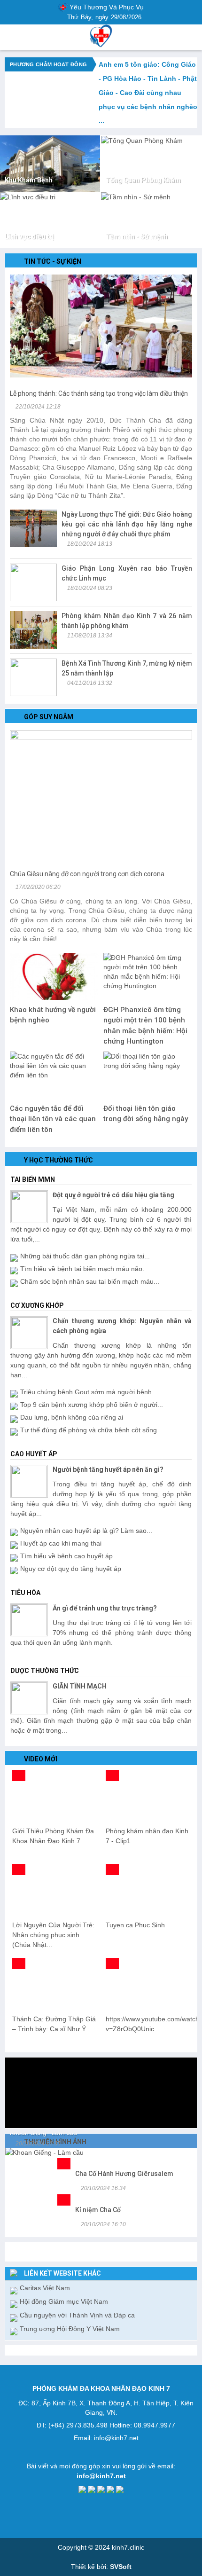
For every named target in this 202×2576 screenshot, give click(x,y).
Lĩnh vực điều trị (29, 236)
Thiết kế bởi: (101, 2567)
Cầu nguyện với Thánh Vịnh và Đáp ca (77, 2315)
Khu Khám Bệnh (29, 180)
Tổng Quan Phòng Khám (143, 180)
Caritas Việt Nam (45, 2288)
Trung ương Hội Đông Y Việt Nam (70, 2329)
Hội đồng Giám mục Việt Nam (64, 2301)
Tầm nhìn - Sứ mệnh (137, 236)
